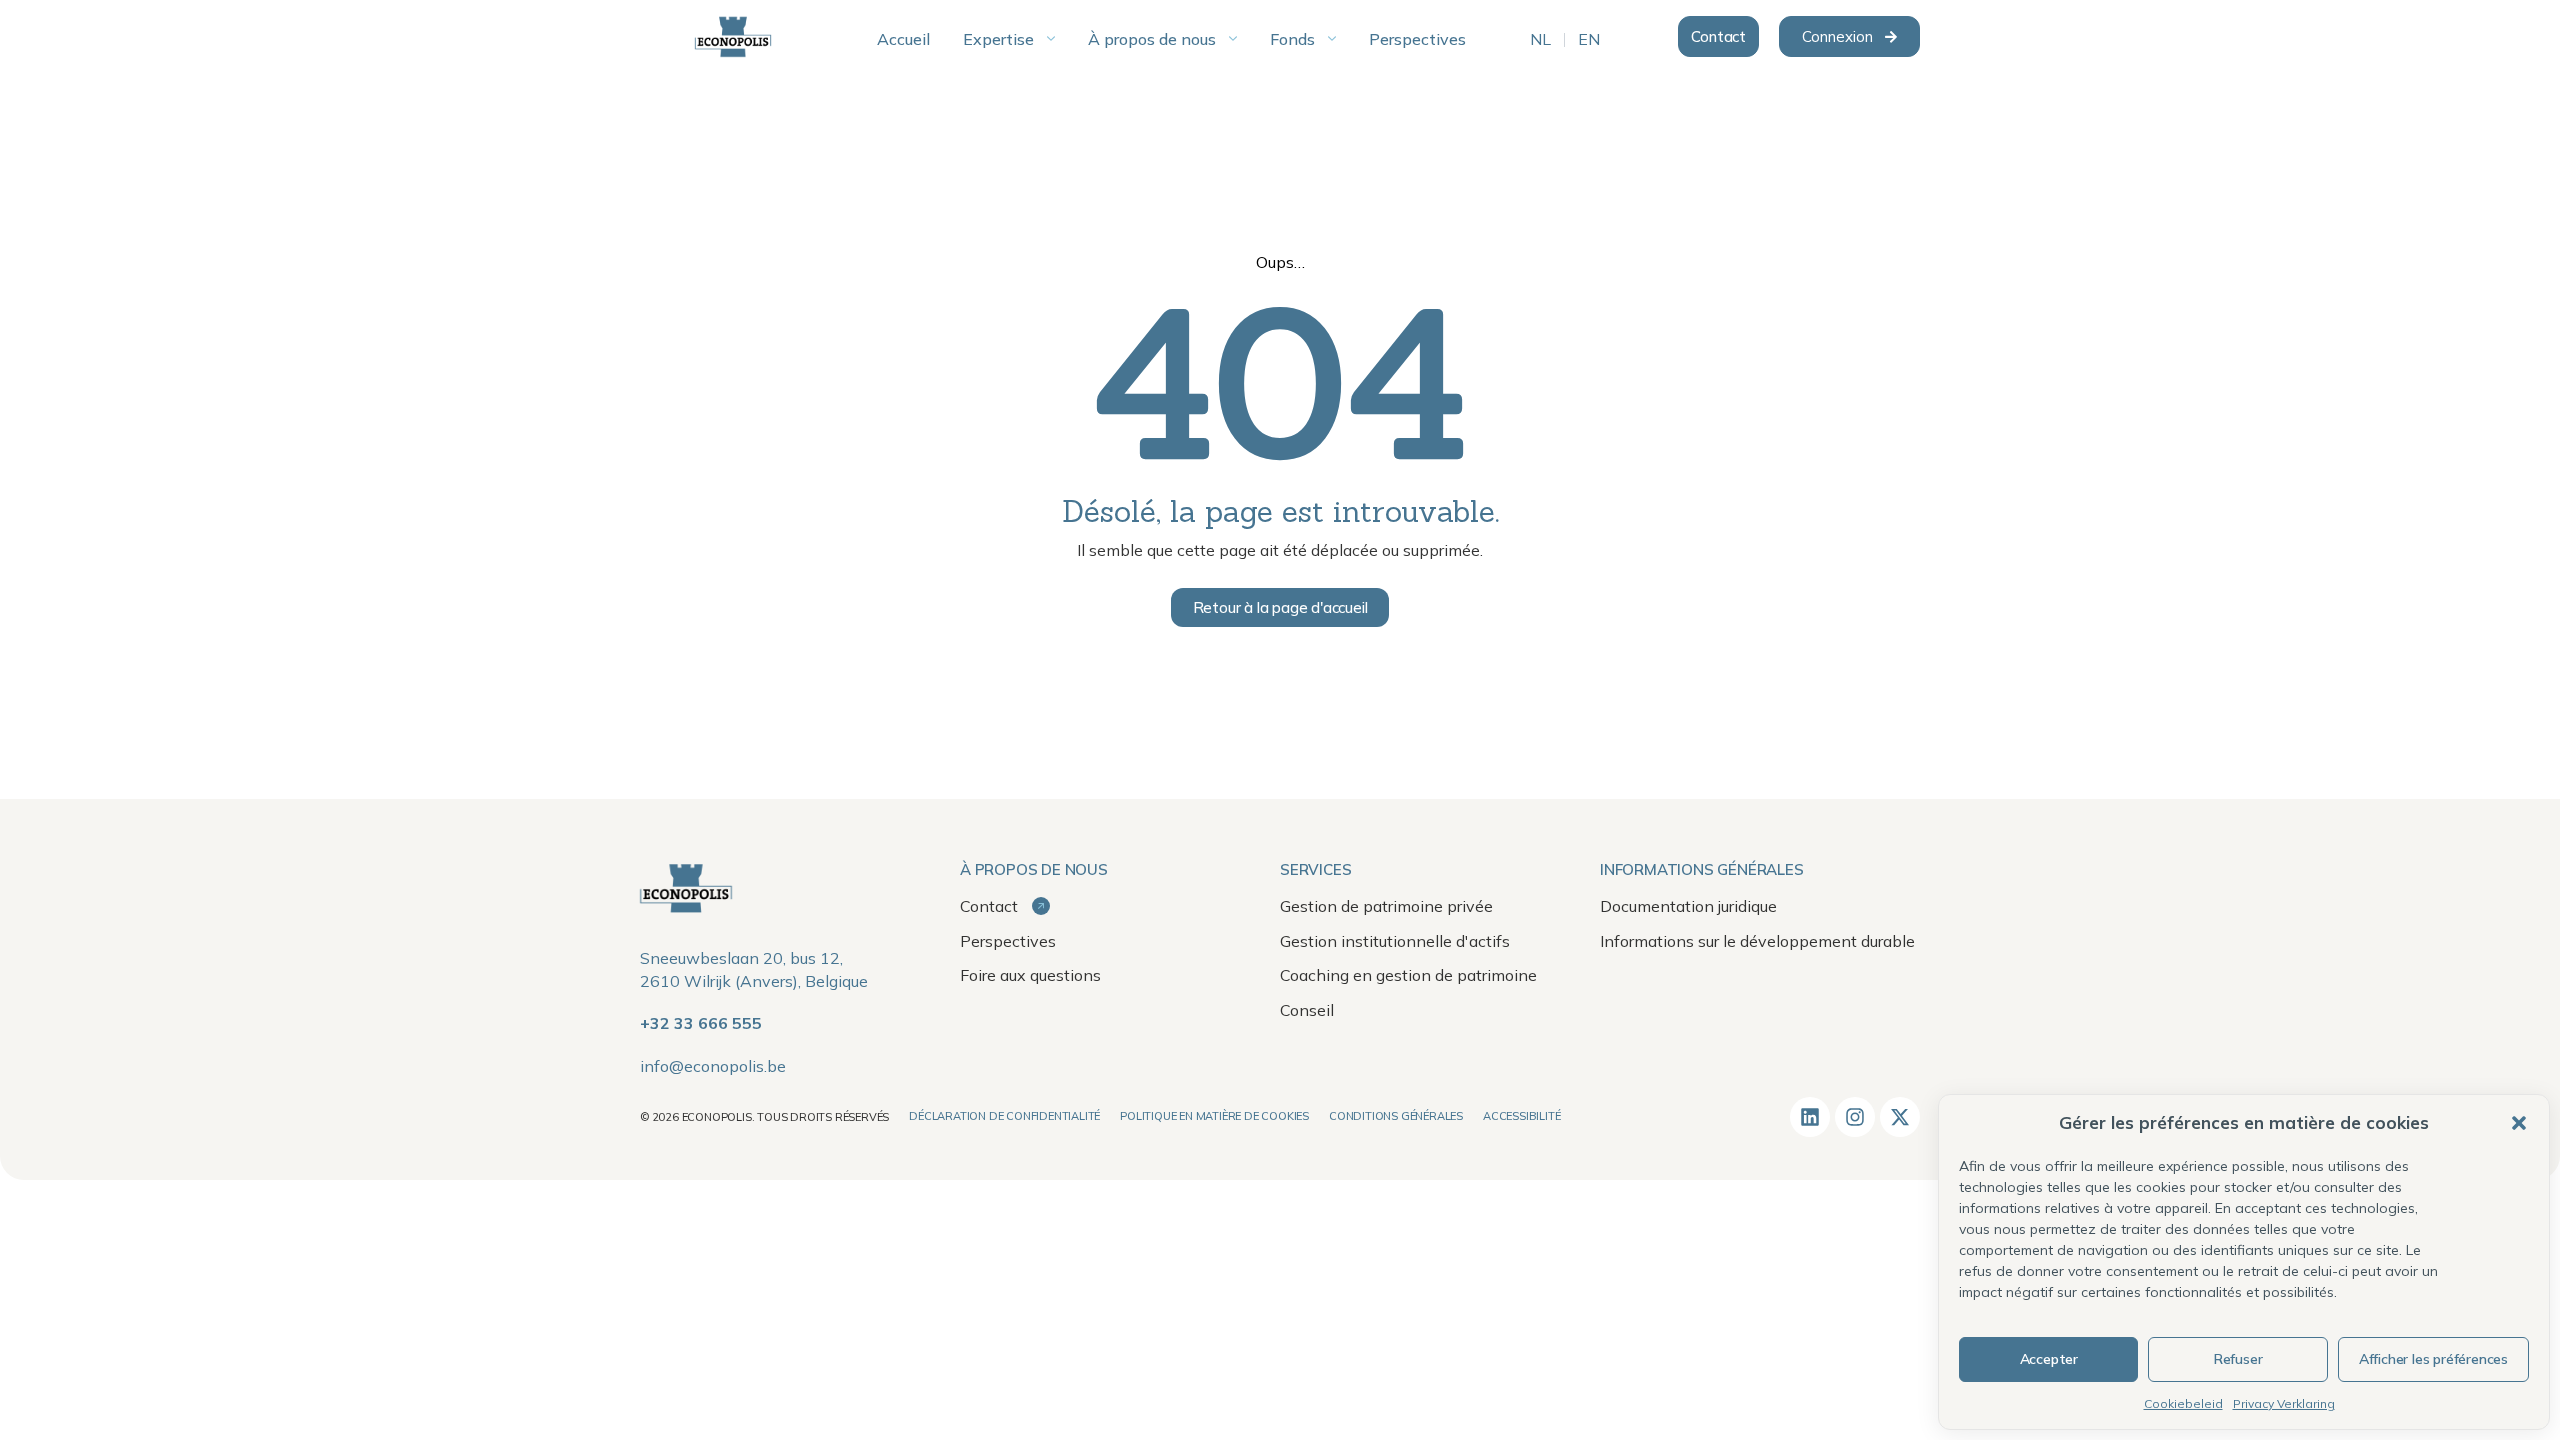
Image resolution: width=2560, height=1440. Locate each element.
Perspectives (1008, 941)
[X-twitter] (1900, 1117)
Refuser (2238, 1359)
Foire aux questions (1030, 975)
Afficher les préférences (2433, 1359)
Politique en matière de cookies (1214, 1116)
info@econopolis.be (713, 1066)
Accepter (2049, 1359)
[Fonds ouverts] (1332, 39)
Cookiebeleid (2183, 1403)
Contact (991, 906)
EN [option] (1589, 40)
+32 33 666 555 (701, 1023)
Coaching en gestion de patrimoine (1408, 975)
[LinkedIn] (1810, 1117)
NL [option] (1540, 40)
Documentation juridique (1688, 906)
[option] (1540, 40)
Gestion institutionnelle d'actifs (1395, 941)
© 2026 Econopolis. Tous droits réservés (764, 1117)
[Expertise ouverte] (1051, 39)
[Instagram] (1855, 1117)
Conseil (1307, 1010)
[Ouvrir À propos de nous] (1233, 39)
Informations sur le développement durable (1757, 941)
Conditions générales (1396, 1116)
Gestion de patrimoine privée (1386, 906)
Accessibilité (1521, 1116)
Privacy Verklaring (2284, 1403)
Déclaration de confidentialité (1004, 1116)
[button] (2519, 1123)
